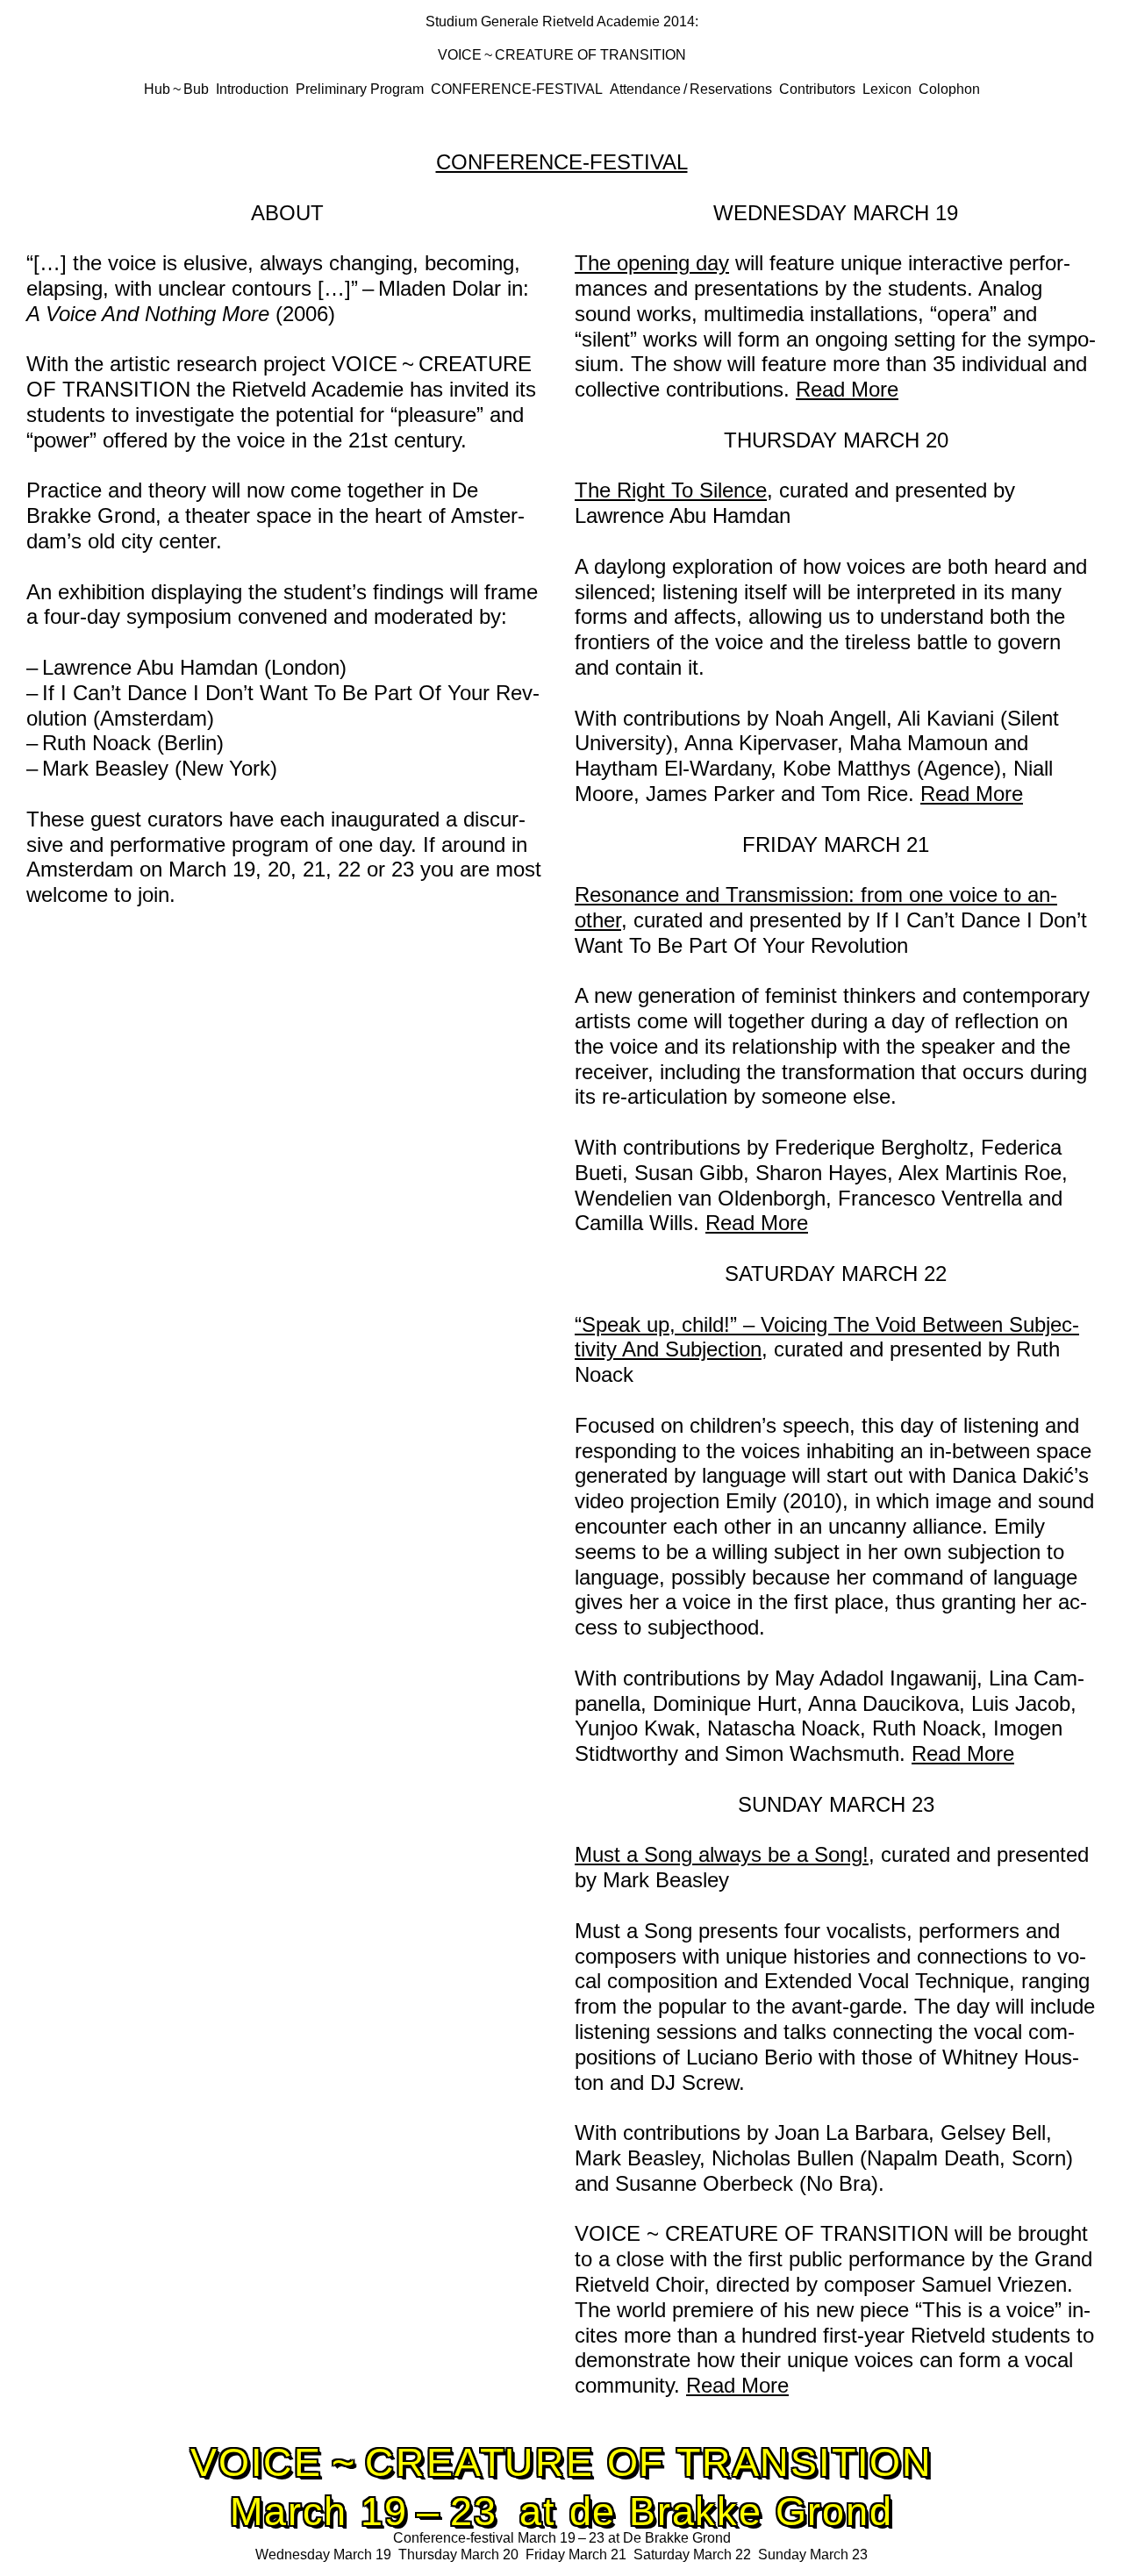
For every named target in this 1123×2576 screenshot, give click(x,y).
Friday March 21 (576, 2555)
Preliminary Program (360, 89)
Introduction (252, 89)
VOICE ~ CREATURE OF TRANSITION (562, 55)
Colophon (949, 89)
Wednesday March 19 (323, 2555)
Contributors (817, 89)
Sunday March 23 (813, 2555)
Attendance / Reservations (691, 89)
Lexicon (887, 89)
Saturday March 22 (692, 2555)
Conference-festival (517, 89)
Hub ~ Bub (176, 89)
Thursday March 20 (458, 2555)
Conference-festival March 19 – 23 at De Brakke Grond (562, 2538)
